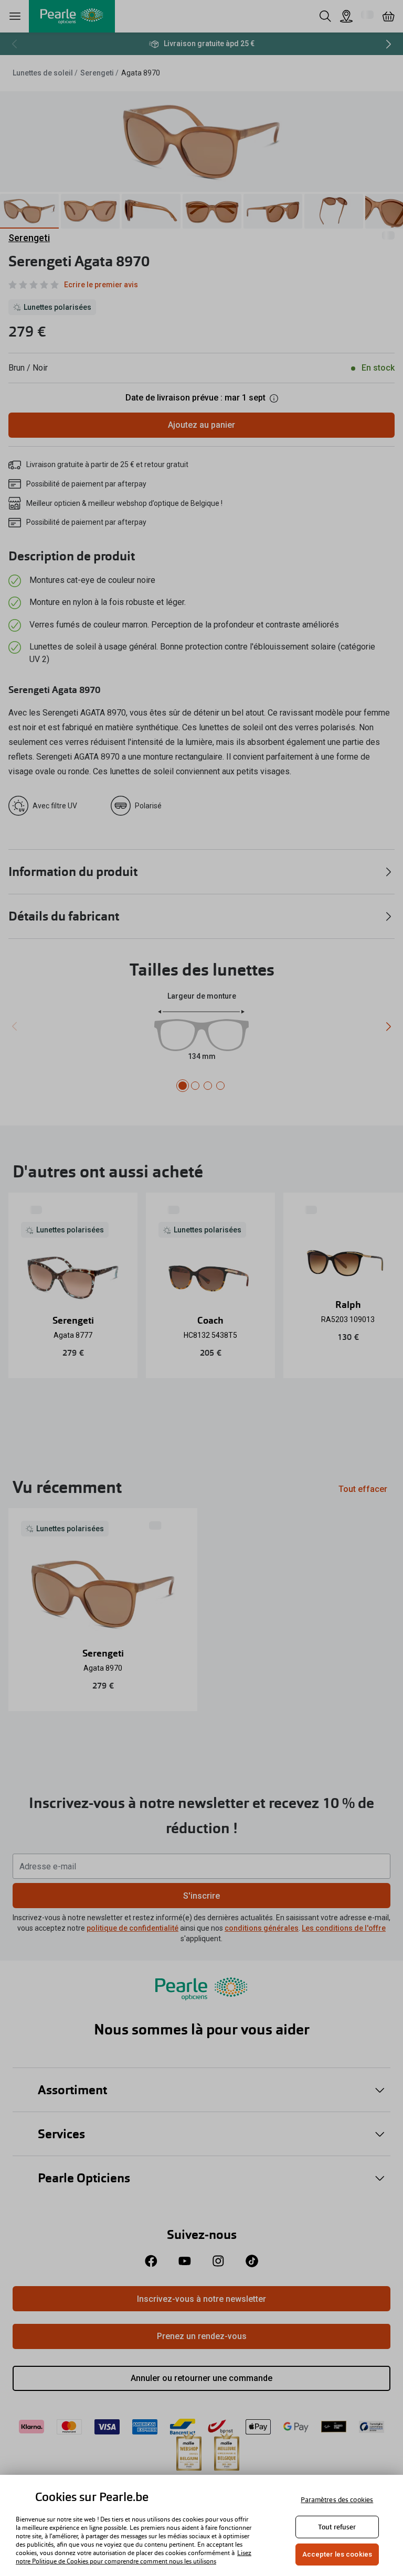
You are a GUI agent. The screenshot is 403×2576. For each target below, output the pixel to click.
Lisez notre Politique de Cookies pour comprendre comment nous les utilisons (134, 2557)
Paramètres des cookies (337, 2500)
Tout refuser (337, 2527)
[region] (201, 2525)
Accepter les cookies (337, 2554)
